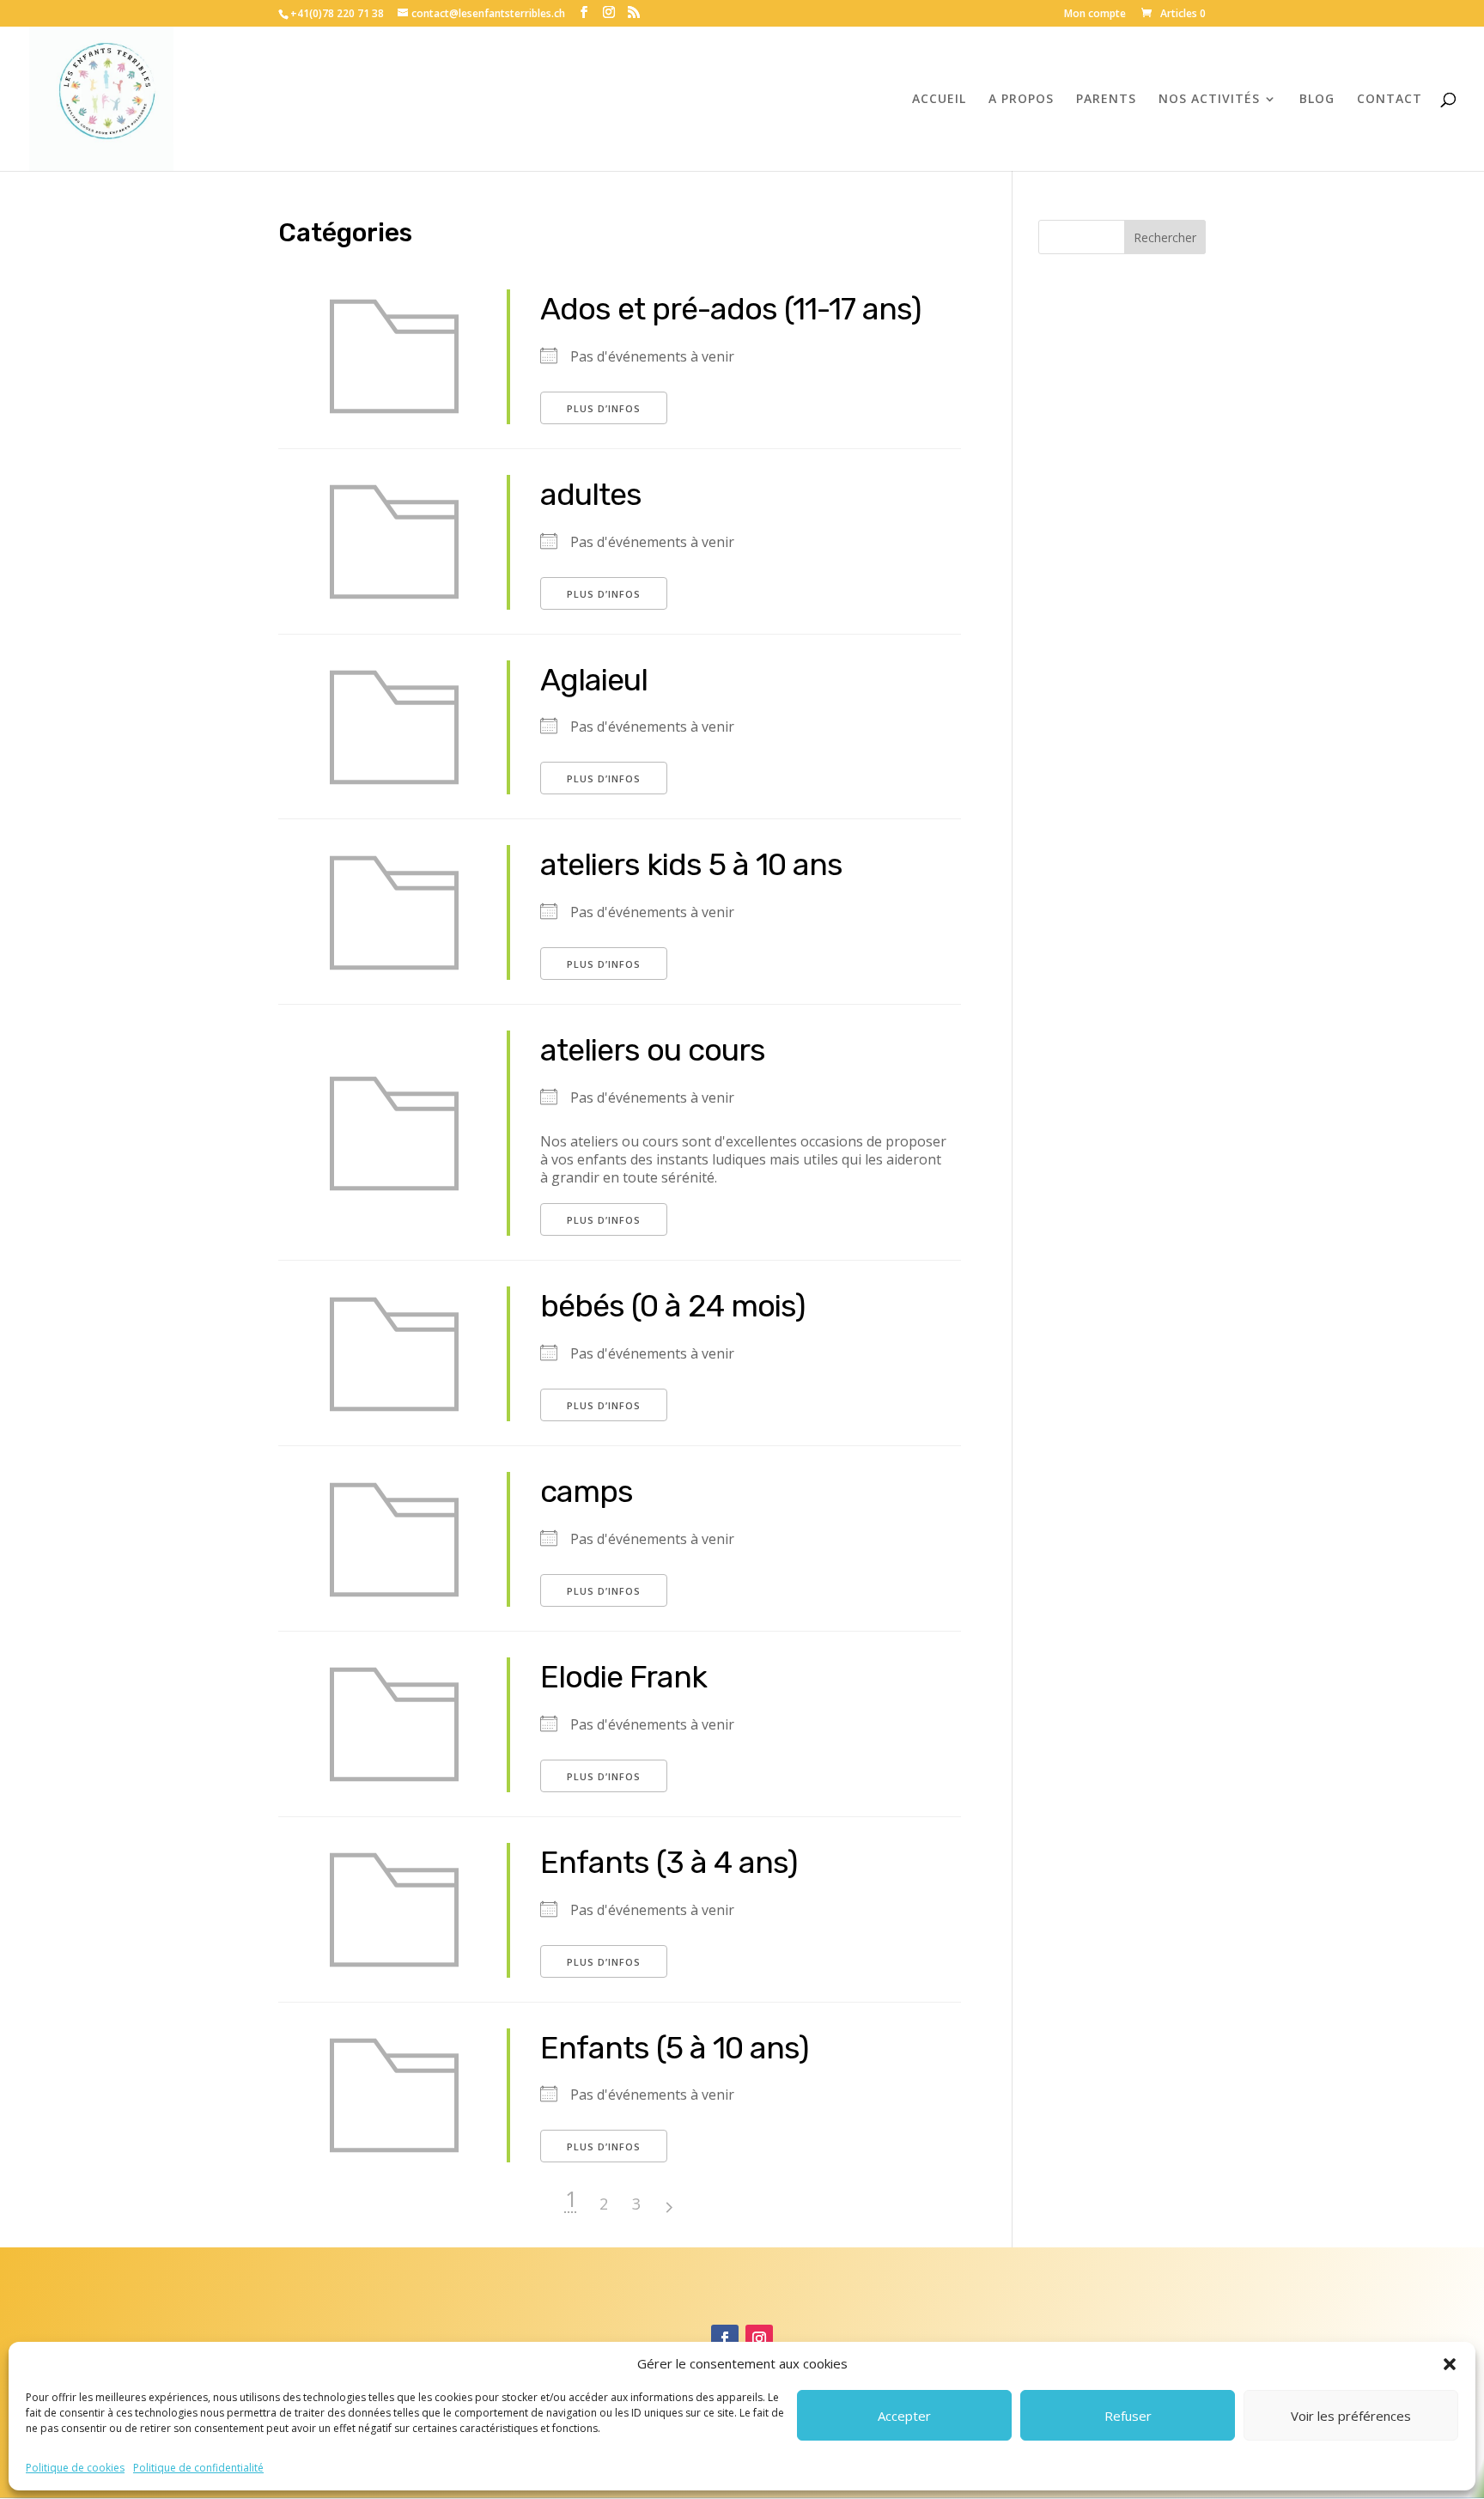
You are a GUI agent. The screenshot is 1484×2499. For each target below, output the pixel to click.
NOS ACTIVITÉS (1209, 100)
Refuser (1128, 2416)
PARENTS (1106, 100)
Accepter (904, 2416)
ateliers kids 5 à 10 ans (691, 864)
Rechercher (1165, 237)
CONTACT (1390, 100)
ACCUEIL (939, 100)
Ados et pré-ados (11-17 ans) (731, 309)
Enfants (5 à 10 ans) (675, 2048)
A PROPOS (1021, 100)
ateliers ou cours (653, 1050)
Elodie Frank (623, 1677)
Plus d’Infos (604, 408)
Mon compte (1095, 15)
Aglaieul (594, 680)
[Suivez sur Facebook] (725, 2338)
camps (587, 1491)
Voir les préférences (1351, 2416)
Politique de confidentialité (198, 2468)
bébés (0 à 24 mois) (673, 1306)
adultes (591, 494)
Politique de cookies (75, 2468)
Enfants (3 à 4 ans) (669, 1862)
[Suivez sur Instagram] (759, 2338)
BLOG (1317, 100)
